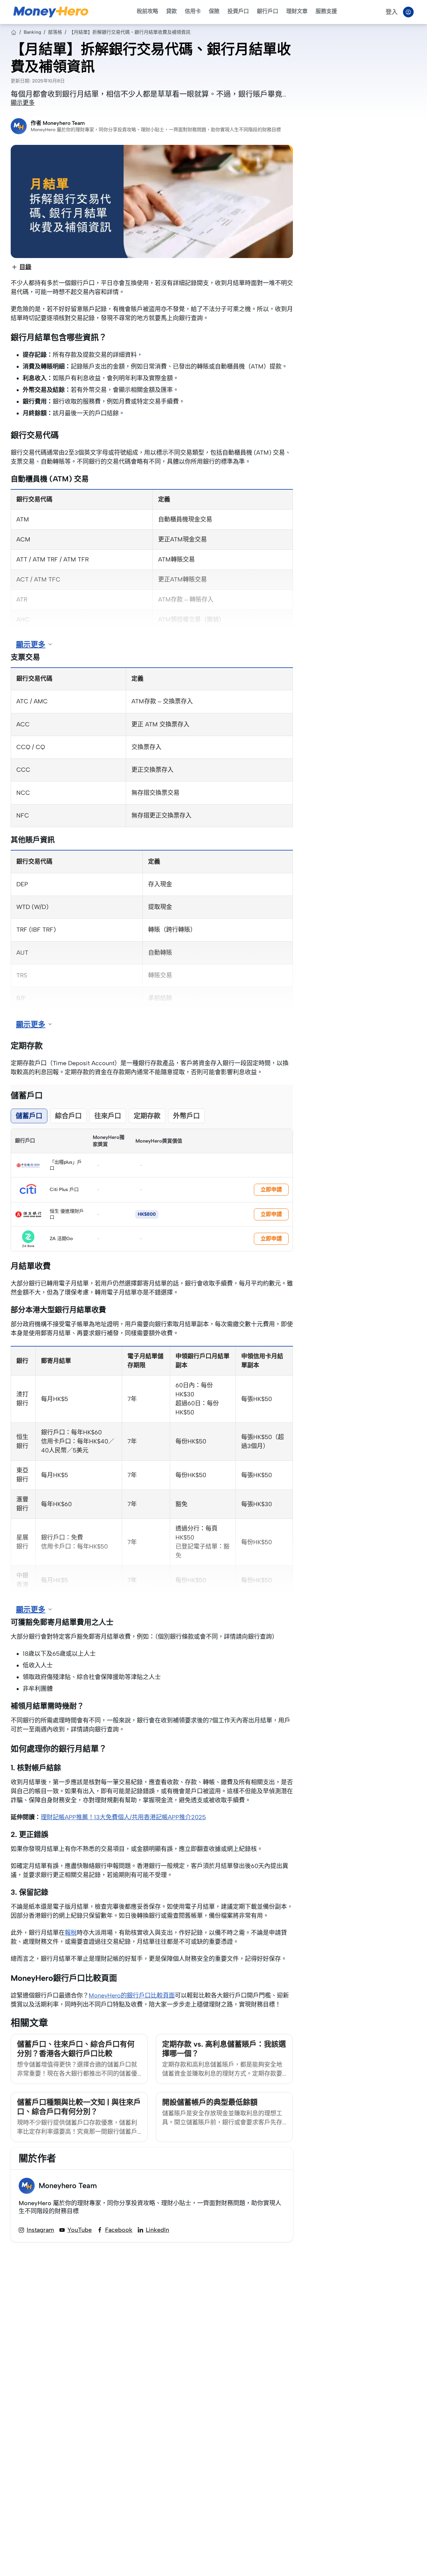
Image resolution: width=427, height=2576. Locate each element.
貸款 (171, 11)
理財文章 (297, 11)
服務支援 (326, 11)
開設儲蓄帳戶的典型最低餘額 (210, 2102)
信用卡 (193, 11)
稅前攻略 (147, 11)
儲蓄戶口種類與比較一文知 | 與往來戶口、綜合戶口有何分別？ (79, 2107)
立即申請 (271, 1190)
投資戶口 (238, 11)
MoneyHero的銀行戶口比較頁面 (132, 1996)
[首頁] (14, 32)
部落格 (55, 32)
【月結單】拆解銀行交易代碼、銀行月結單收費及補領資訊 (130, 32)
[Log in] (408, 12)
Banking (32, 32)
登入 (392, 12)
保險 (214, 11)
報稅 (71, 1933)
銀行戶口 (268, 11)
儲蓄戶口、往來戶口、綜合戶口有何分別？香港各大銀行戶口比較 (76, 2049)
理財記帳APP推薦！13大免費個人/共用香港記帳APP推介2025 (123, 1817)
